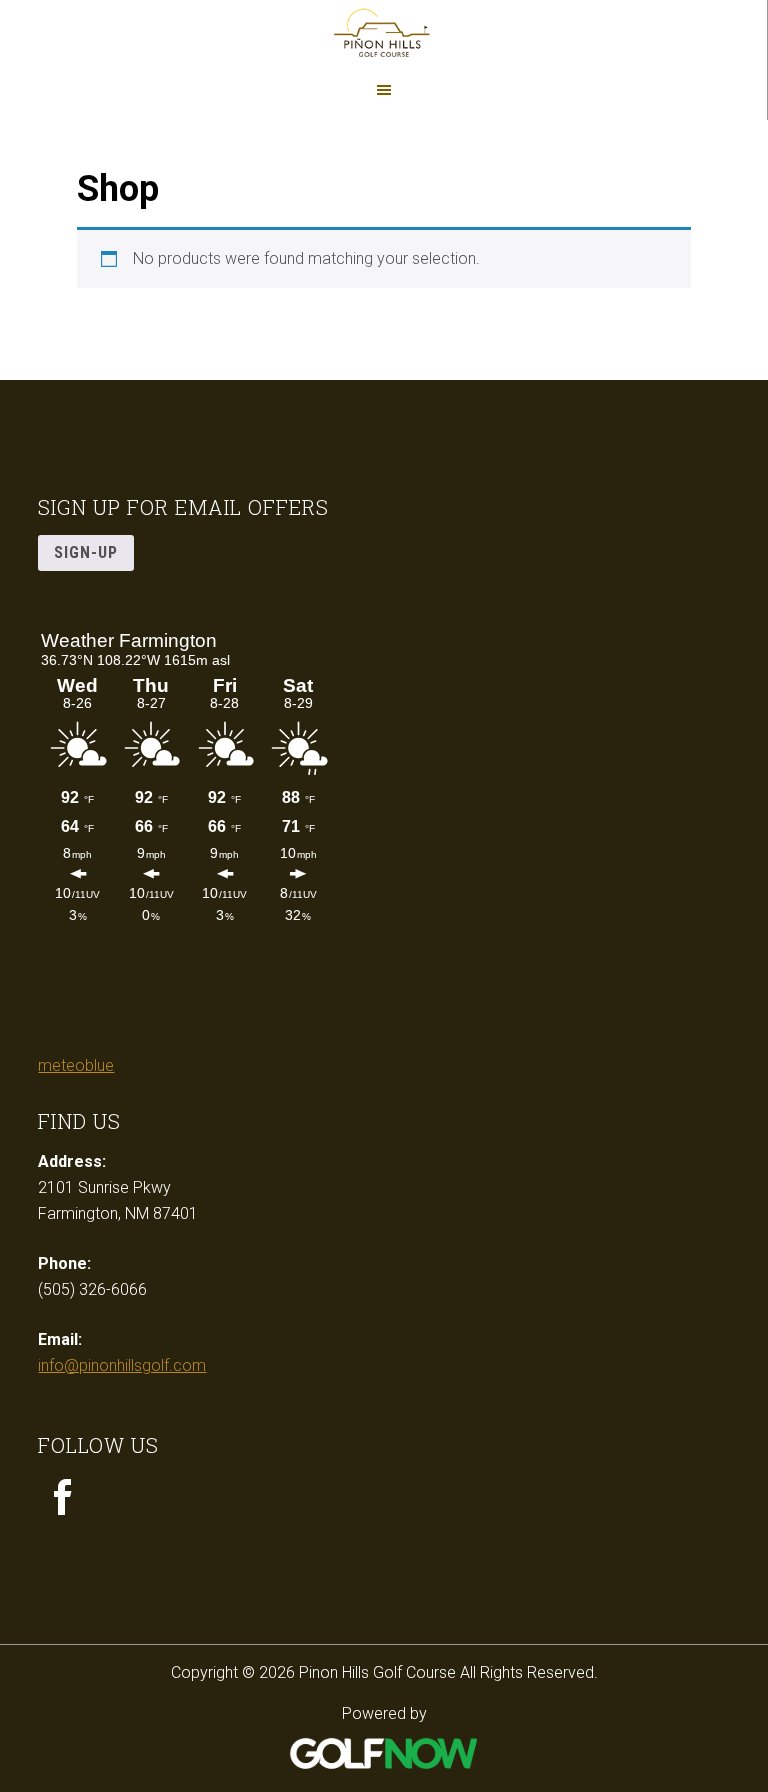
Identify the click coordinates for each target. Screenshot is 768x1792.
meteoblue (76, 1065)
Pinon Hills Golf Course (383, 35)
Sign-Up (86, 552)
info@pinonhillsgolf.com (122, 1365)
